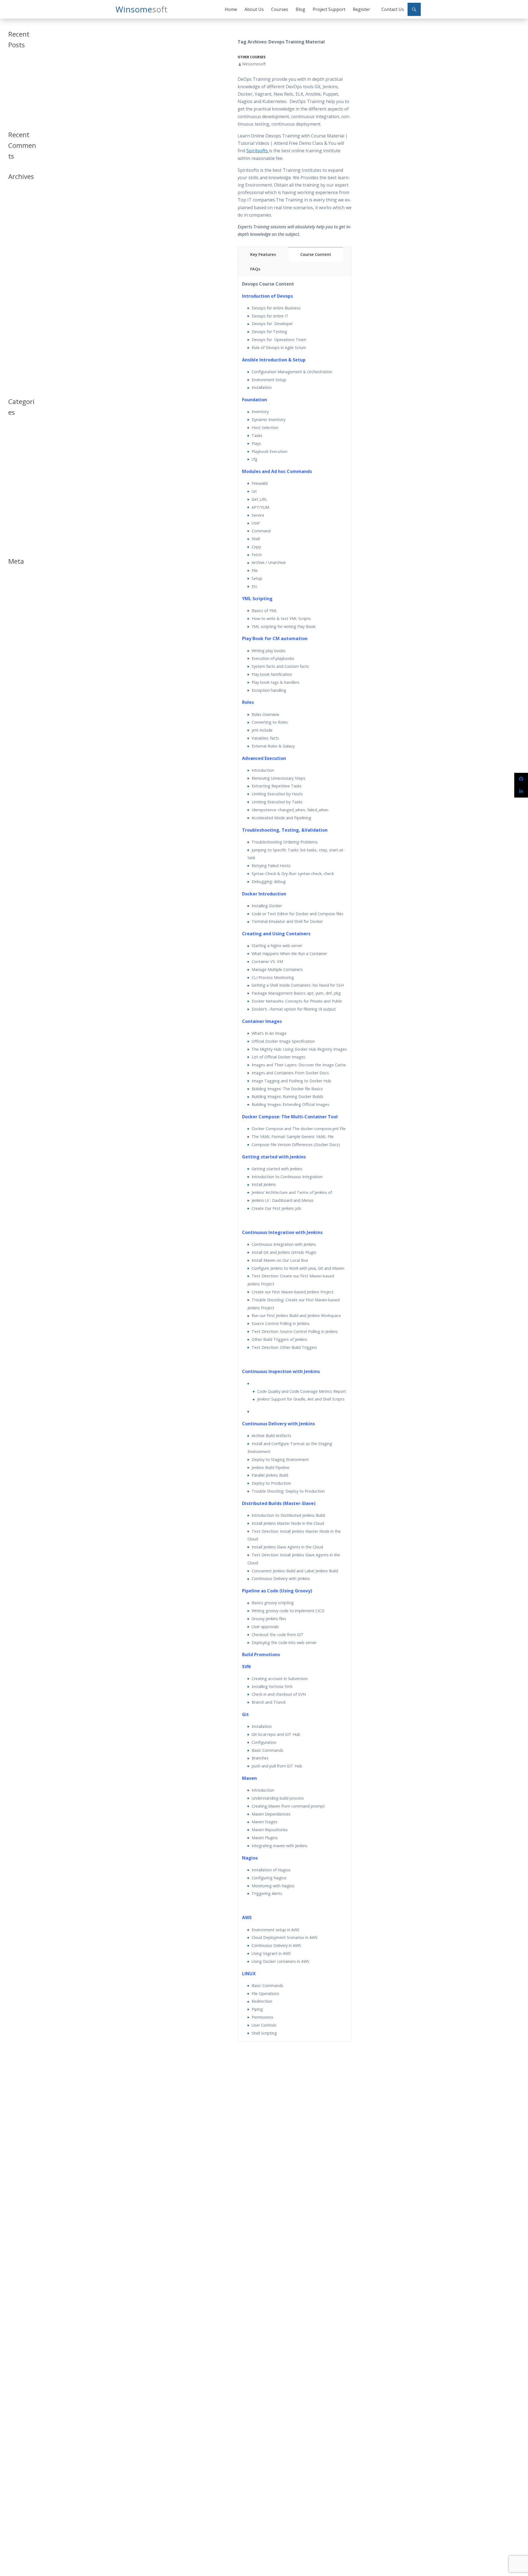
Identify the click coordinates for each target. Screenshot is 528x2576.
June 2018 (16, 260)
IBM (11, 481)
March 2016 (17, 379)
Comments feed (21, 592)
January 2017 (18, 346)
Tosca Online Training (18, 116)
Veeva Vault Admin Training (20, 81)
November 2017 (21, 280)
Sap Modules (18, 520)
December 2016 (21, 352)
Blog (300, 9)
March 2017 (17, 332)
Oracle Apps (18, 494)
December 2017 (21, 273)
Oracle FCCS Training (18, 104)
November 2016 (21, 359)
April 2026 (16, 194)
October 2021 (19, 207)
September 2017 (21, 293)
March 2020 (17, 227)
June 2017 (16, 313)
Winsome (141, 9)
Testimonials (18, 527)
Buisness (15, 443)
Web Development (19, 542)
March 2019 (17, 240)
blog (12, 436)
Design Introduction (18, 465)
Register (361, 9)
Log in (13, 578)
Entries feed (17, 585)
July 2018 (15, 253)
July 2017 (15, 306)
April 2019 (16, 233)
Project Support (329, 9)
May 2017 (16, 319)
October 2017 (19, 286)
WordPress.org (20, 598)
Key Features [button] (263, 254)
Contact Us (393, 9)
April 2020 (16, 220)
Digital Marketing (21, 474)
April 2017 (16, 326)
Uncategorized (20, 533)
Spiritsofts (258, 151)
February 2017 (20, 339)
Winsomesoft (254, 64)
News (13, 487)
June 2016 (16, 372)
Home (231, 9)
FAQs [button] (255, 269)
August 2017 (18, 299)
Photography (18, 514)
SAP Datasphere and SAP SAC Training (21, 67)
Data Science (18, 456)
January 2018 (18, 266)
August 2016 (18, 365)
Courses (280, 9)
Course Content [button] (316, 254)
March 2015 (17, 385)
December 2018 (21, 247)
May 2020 (16, 214)
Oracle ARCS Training (18, 93)
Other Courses (251, 57)
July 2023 (15, 200)
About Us (254, 9)
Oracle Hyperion (21, 500)
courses (14, 449)
